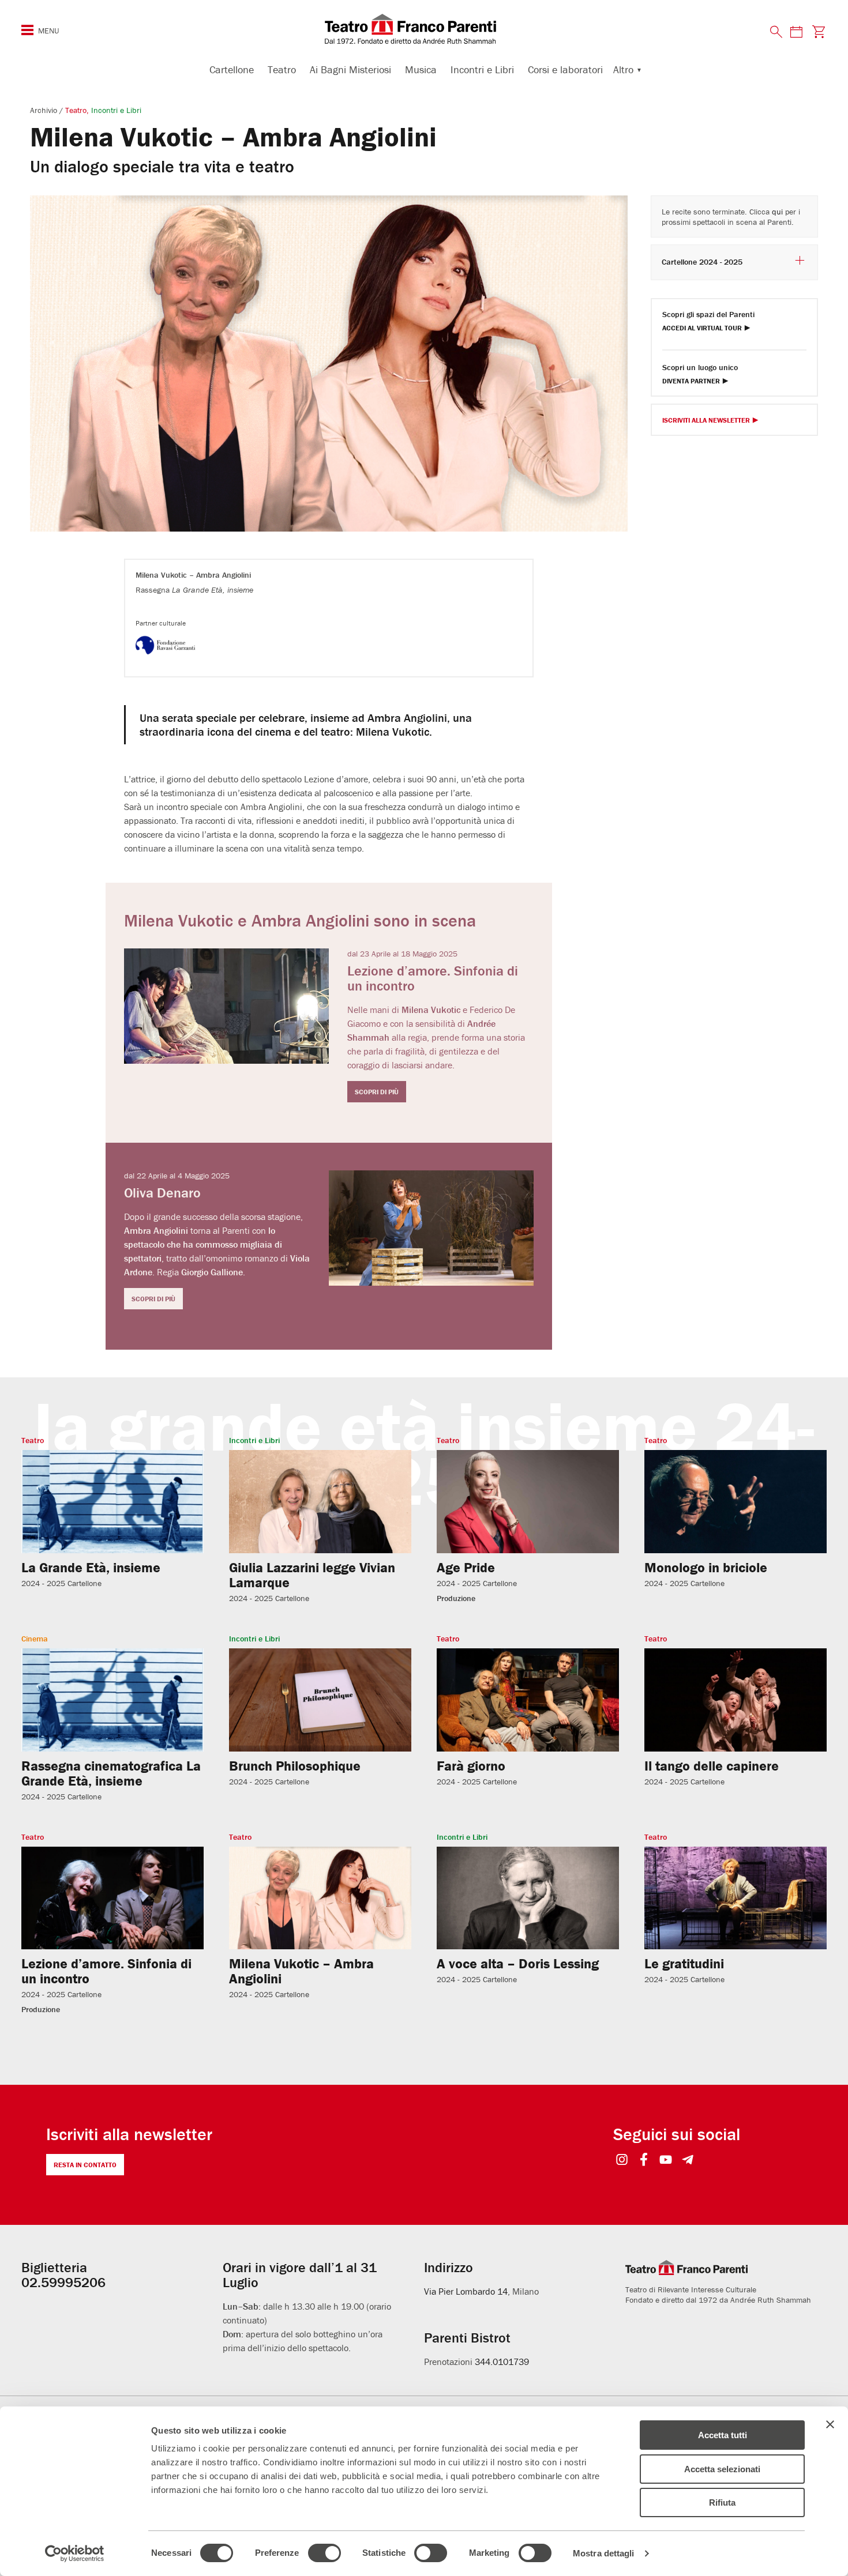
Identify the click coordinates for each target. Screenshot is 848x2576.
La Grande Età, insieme (91, 1567)
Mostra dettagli (604, 2553)
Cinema (35, 1639)
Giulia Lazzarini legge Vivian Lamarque (312, 1575)
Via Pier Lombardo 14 (466, 2291)
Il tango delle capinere (712, 1766)
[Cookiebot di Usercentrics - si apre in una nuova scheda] (75, 2554)
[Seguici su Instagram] (622, 2161)
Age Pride (466, 1567)
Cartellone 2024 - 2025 (702, 262)
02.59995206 (63, 2282)
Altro (623, 69)
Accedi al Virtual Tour (702, 328)
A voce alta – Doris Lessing (518, 1963)
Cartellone (232, 69)
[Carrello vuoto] (818, 31)
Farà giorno (471, 1766)
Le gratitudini (684, 1963)
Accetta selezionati (722, 2469)
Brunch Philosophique (295, 1766)
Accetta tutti (723, 2435)
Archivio (45, 110)
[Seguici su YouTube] (666, 2161)
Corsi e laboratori (565, 69)
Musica (421, 69)
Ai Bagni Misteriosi (350, 69)
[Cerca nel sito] (776, 32)
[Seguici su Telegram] (688, 2161)
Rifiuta (722, 2502)
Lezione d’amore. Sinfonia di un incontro (106, 1971)
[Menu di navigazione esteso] (27, 30)
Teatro (282, 69)
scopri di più (377, 1092)
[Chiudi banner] (830, 2424)
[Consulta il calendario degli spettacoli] (796, 31)
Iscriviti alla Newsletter (706, 421)
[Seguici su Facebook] (644, 2161)
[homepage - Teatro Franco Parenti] (424, 29)
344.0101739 (502, 2362)
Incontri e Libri (482, 69)
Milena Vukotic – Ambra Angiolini (301, 1971)
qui (777, 212)
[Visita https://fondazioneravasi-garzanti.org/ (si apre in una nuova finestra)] (171, 656)
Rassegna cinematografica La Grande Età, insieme (111, 1773)
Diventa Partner (691, 381)
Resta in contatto (85, 2165)
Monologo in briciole (706, 1567)
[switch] (324, 2553)
